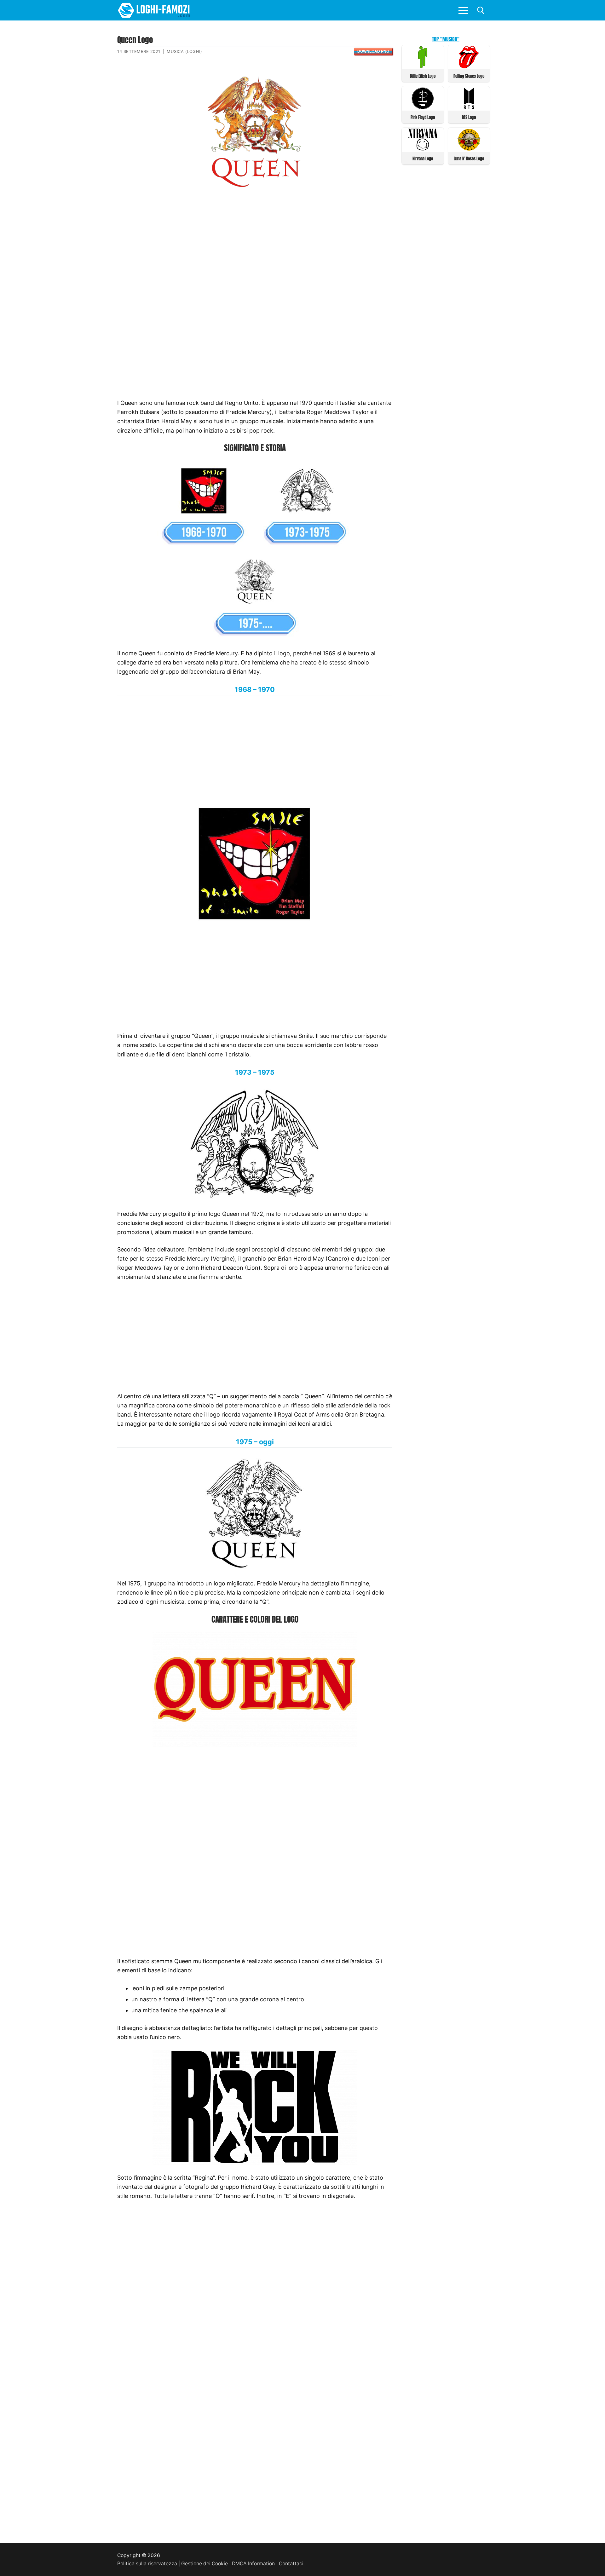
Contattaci (291, 2564)
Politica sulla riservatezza (147, 2564)
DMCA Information (253, 2564)
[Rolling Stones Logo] (469, 66)
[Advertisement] (255, 244)
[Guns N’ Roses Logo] (469, 149)
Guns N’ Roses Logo (469, 159)
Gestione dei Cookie (205, 2564)
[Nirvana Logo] (423, 149)
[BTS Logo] (469, 108)
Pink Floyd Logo (423, 117)
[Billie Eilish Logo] (423, 66)
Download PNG (373, 51)
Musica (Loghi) (184, 51)
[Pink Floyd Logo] (423, 108)
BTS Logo (469, 117)
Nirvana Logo (423, 159)
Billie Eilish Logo (423, 76)
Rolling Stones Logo (469, 76)
